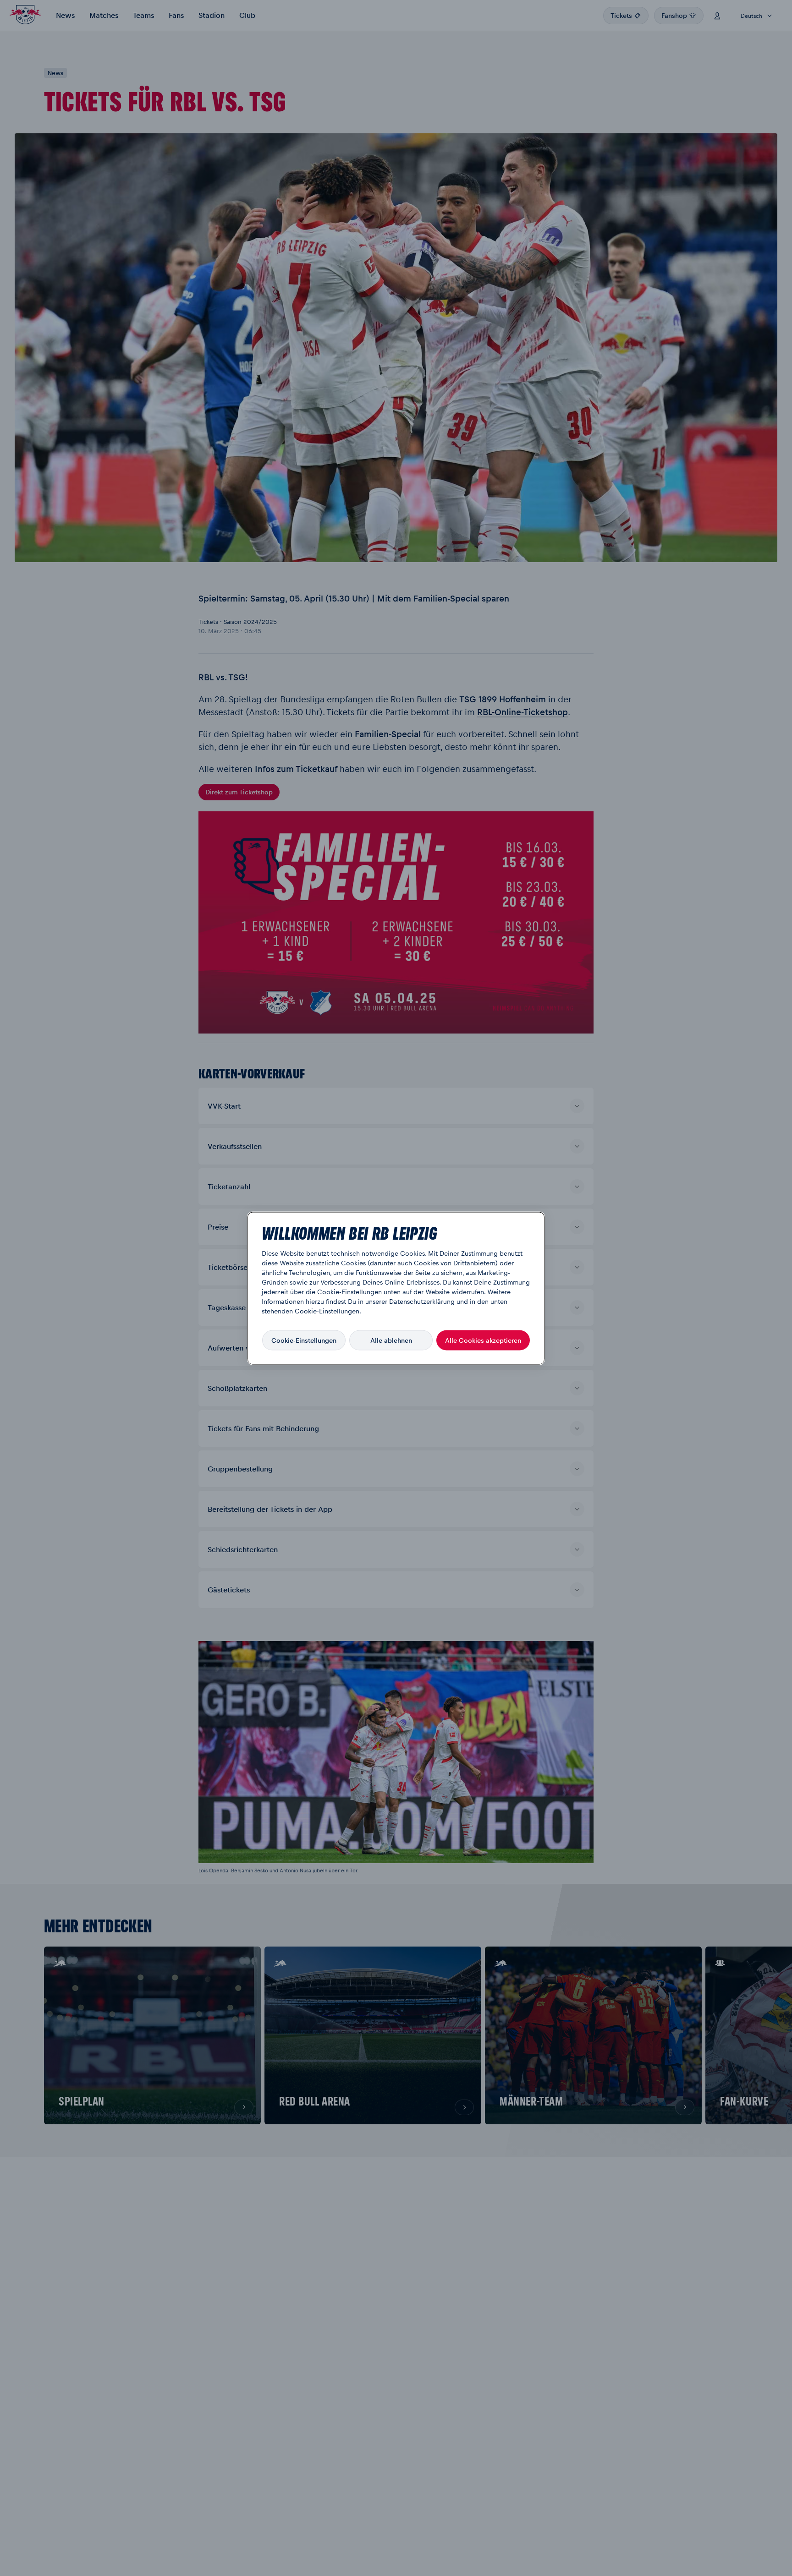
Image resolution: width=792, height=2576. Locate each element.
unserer (376, 1301)
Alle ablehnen (391, 1340)
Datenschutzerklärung (422, 1301)
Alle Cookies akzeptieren (483, 1340)
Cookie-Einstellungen (304, 1340)
